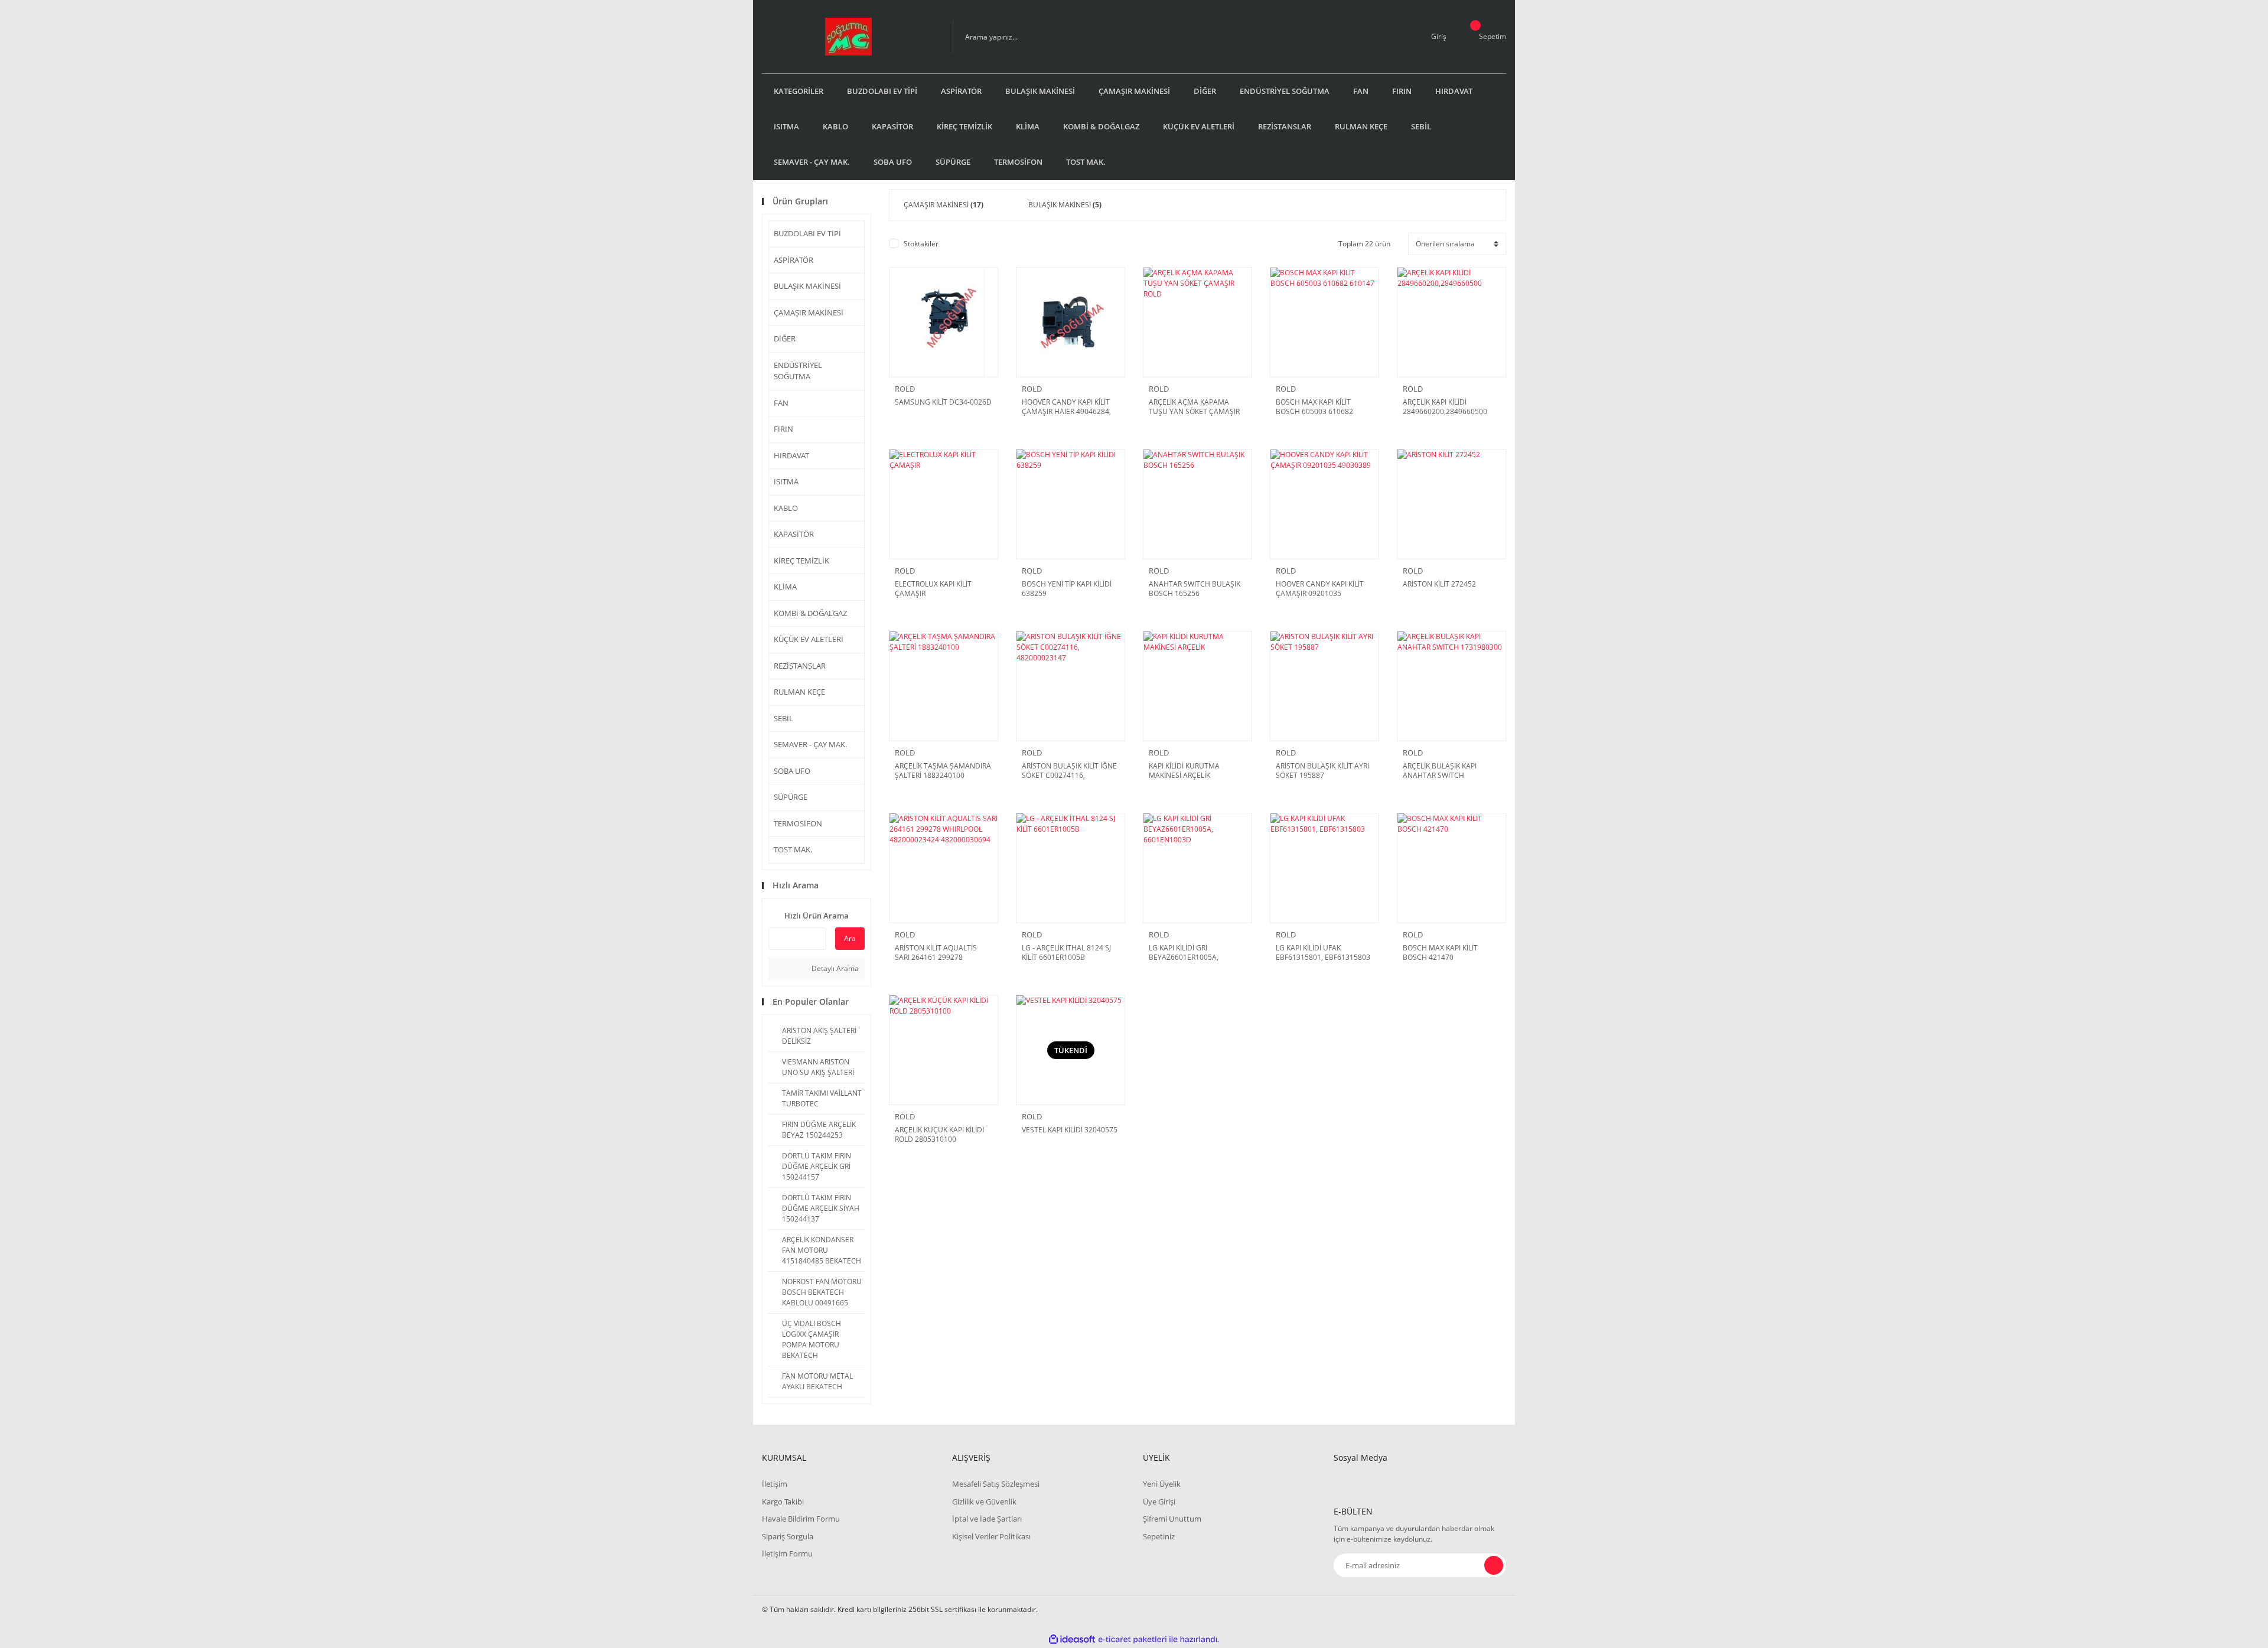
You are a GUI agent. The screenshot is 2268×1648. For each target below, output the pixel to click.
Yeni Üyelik (1162, 1484)
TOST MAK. (793, 849)
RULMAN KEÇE (799, 692)
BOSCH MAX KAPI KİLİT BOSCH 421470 (1440, 953)
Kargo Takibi (783, 1502)
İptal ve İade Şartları (987, 1519)
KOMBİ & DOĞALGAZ (810, 613)
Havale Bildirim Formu (801, 1519)
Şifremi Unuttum (1172, 1519)
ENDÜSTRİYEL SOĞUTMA (798, 371)
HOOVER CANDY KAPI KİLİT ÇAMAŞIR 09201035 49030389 (1320, 589)
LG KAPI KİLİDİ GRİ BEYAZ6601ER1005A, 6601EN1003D (1184, 953)
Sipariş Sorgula (788, 1536)
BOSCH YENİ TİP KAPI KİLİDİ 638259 (1067, 589)
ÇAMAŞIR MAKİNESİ (809, 312)
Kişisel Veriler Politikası (991, 1536)
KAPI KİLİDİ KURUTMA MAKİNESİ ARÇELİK (1184, 771)
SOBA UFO (792, 771)
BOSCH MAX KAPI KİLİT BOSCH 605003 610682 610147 (1314, 407)
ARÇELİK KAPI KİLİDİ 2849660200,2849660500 (1445, 407)
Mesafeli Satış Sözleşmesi (996, 1484)
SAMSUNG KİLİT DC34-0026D (943, 402)
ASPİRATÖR (794, 260)
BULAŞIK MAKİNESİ (807, 286)
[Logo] (848, 37)
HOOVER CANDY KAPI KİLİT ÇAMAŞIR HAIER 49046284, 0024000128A (1066, 407)
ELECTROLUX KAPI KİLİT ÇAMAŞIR (933, 589)
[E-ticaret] (1133, 1640)
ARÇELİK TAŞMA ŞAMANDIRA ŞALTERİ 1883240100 (943, 771)
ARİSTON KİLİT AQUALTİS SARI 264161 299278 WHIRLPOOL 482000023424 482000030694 (940, 953)
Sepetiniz (1159, 1536)
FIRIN (783, 429)
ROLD (905, 389)
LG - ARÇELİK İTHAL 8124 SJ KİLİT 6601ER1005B (1066, 953)
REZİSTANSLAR (800, 666)
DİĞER (785, 338)
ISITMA (786, 481)
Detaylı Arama (834, 968)
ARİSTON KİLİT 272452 (1439, 584)
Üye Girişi (1159, 1502)
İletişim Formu (787, 1553)
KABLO (786, 508)
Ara (850, 938)
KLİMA (785, 587)
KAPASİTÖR (794, 534)
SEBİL (783, 718)
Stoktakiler (921, 244)
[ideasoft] (1072, 1639)
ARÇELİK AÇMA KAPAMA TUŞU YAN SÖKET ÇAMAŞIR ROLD (1194, 407)
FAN (781, 403)
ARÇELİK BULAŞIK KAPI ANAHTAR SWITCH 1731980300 (1440, 771)
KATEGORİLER (799, 91)
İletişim (775, 1484)
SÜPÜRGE (791, 797)
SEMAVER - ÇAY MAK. (810, 744)
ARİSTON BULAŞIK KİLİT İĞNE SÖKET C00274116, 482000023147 (1069, 771)
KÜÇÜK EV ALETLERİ (809, 639)
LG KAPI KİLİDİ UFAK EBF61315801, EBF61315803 (1323, 953)
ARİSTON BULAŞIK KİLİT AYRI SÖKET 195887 (1322, 771)
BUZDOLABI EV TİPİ (807, 233)
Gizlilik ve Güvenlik (984, 1502)
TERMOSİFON (798, 823)
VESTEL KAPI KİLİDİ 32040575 (1070, 1130)
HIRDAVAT (791, 455)
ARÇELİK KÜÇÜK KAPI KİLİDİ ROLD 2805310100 (939, 1135)
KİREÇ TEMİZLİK (801, 561)
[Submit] (1494, 1565)
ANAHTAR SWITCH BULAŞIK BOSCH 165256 (1195, 589)
